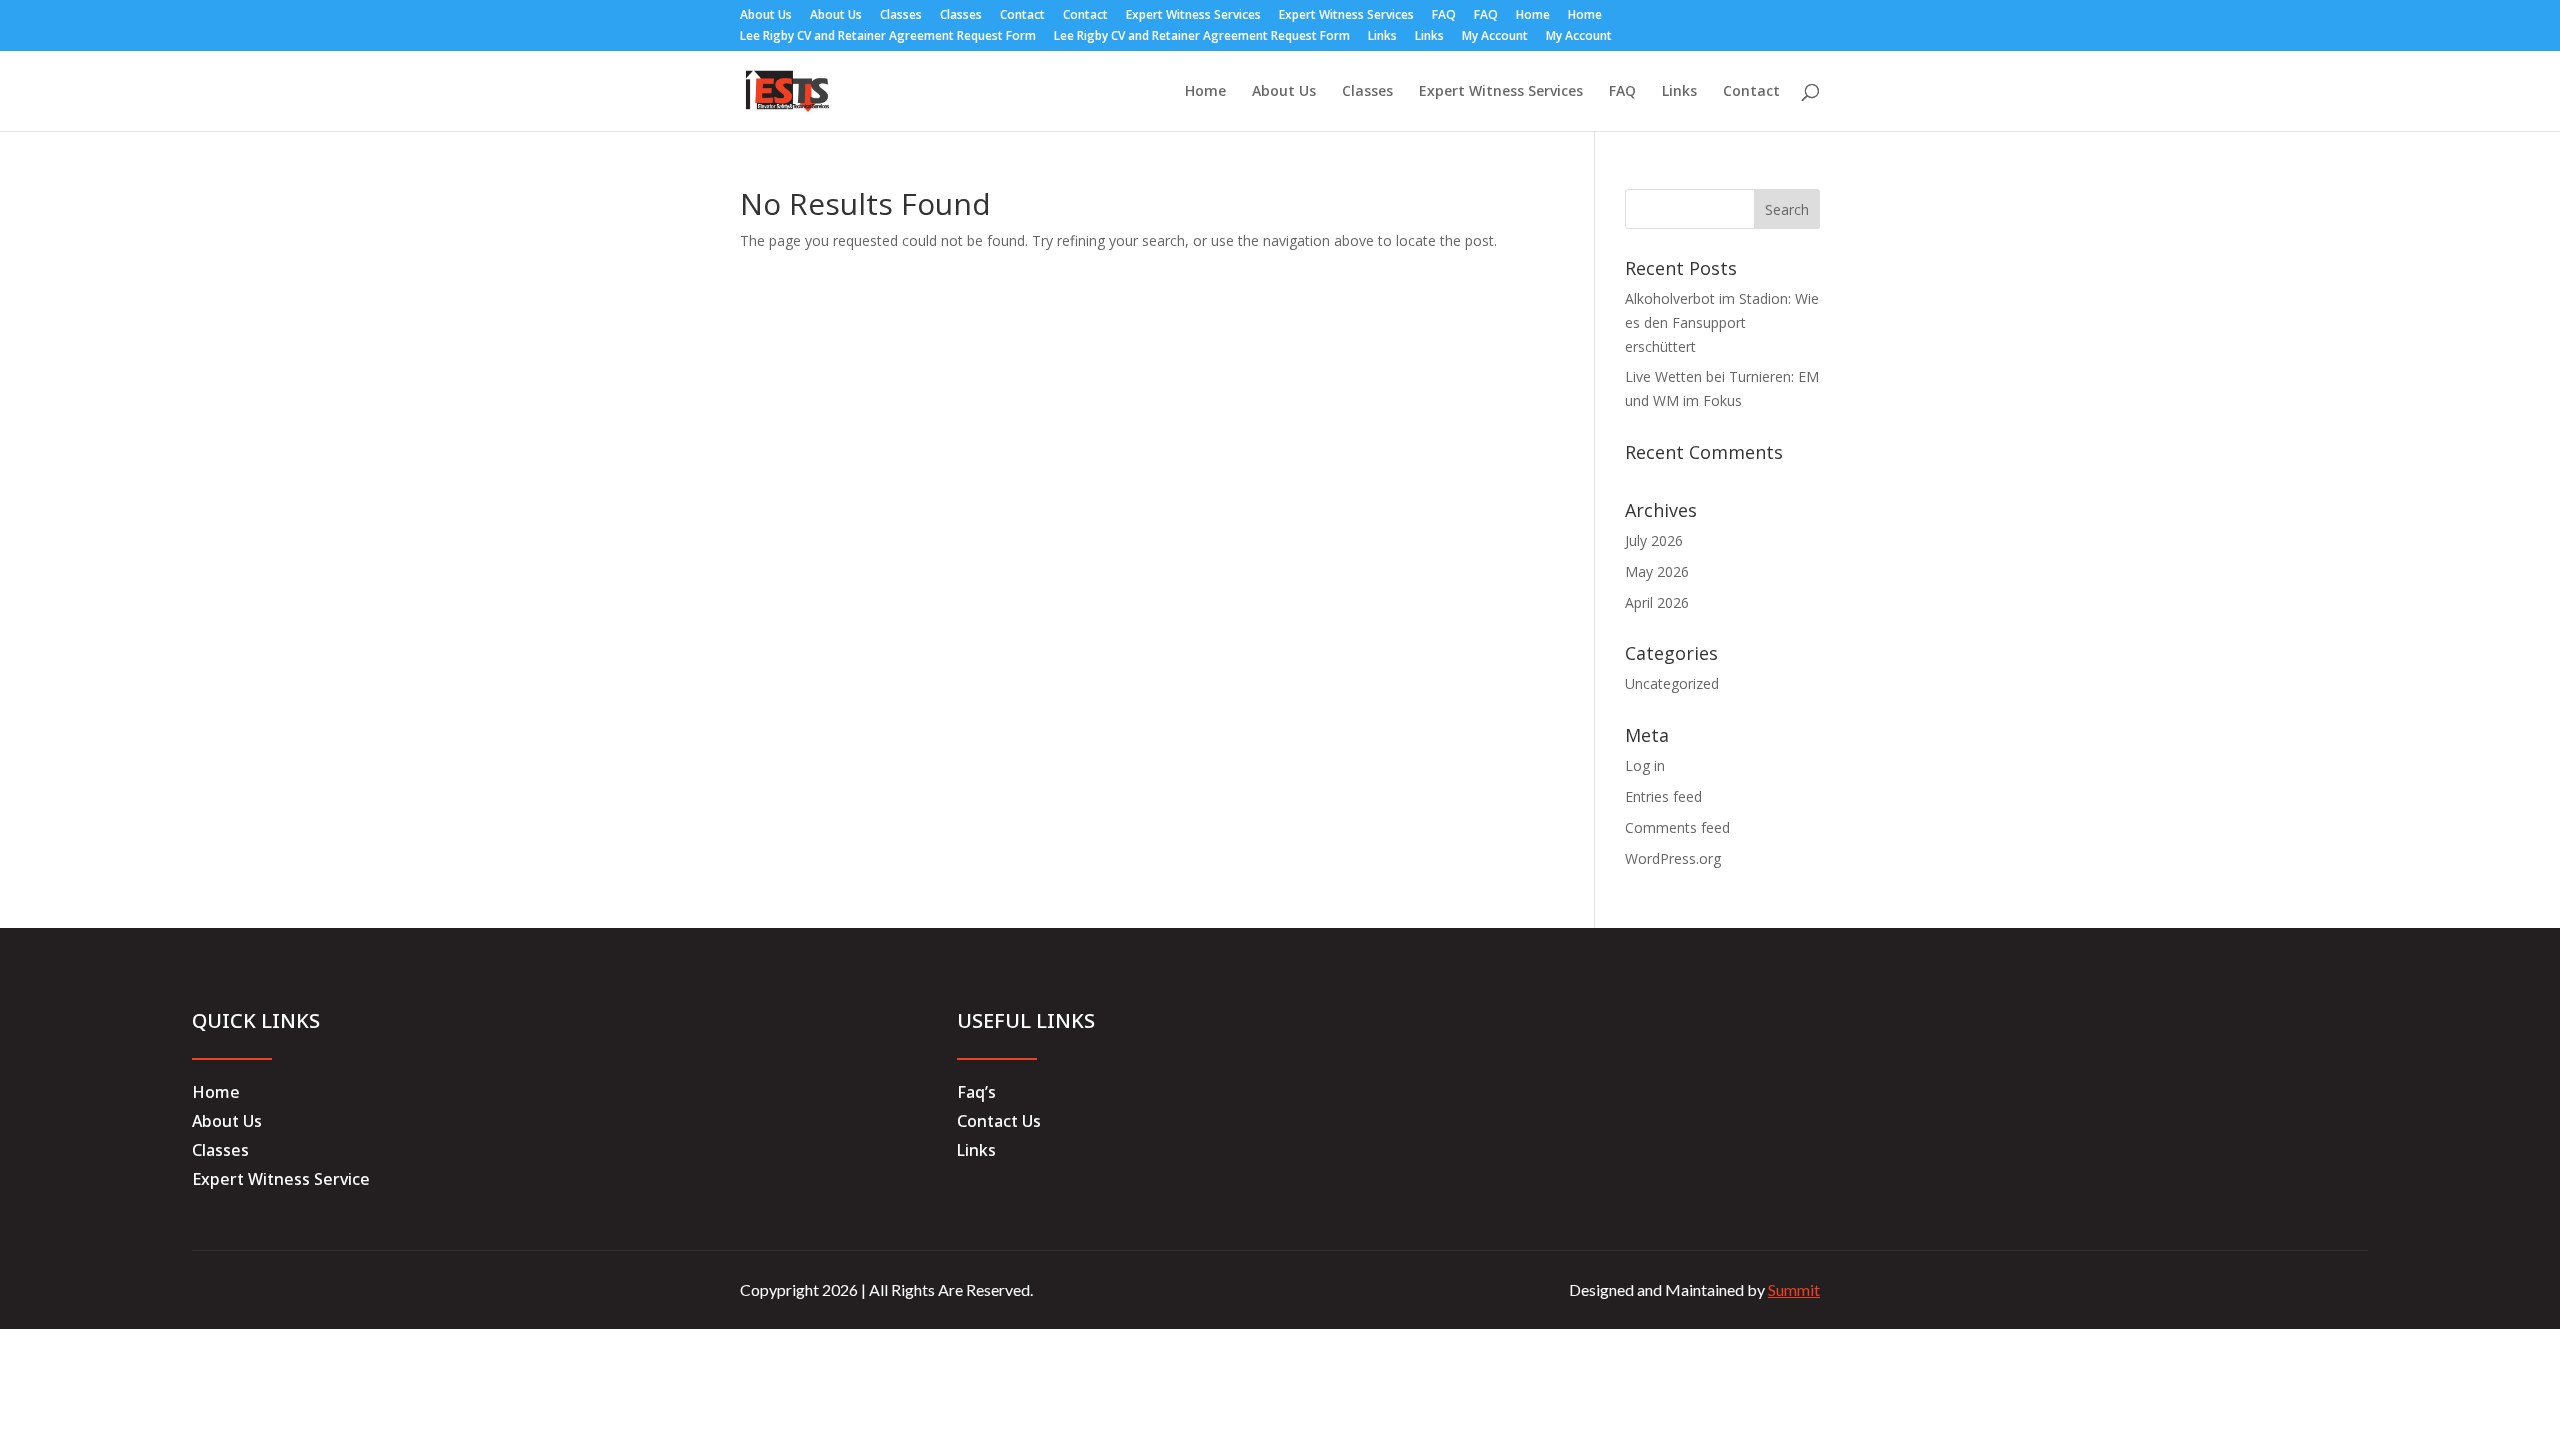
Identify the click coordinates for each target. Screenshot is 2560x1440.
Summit (1794, 1289)
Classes (901, 16)
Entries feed (1663, 796)
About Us (766, 16)
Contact (1022, 16)
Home (1533, 16)
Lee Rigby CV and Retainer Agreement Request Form (888, 37)
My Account (1495, 37)
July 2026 (1654, 540)
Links (1382, 37)
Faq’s (976, 1092)
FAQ (1444, 16)
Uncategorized (1672, 683)
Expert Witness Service (281, 1179)
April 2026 (1657, 602)
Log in (1645, 765)
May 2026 (1657, 571)
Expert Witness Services (1193, 16)
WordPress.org (1673, 858)
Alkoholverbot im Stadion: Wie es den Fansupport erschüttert (1722, 322)
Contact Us (999, 1121)
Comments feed (1677, 827)
